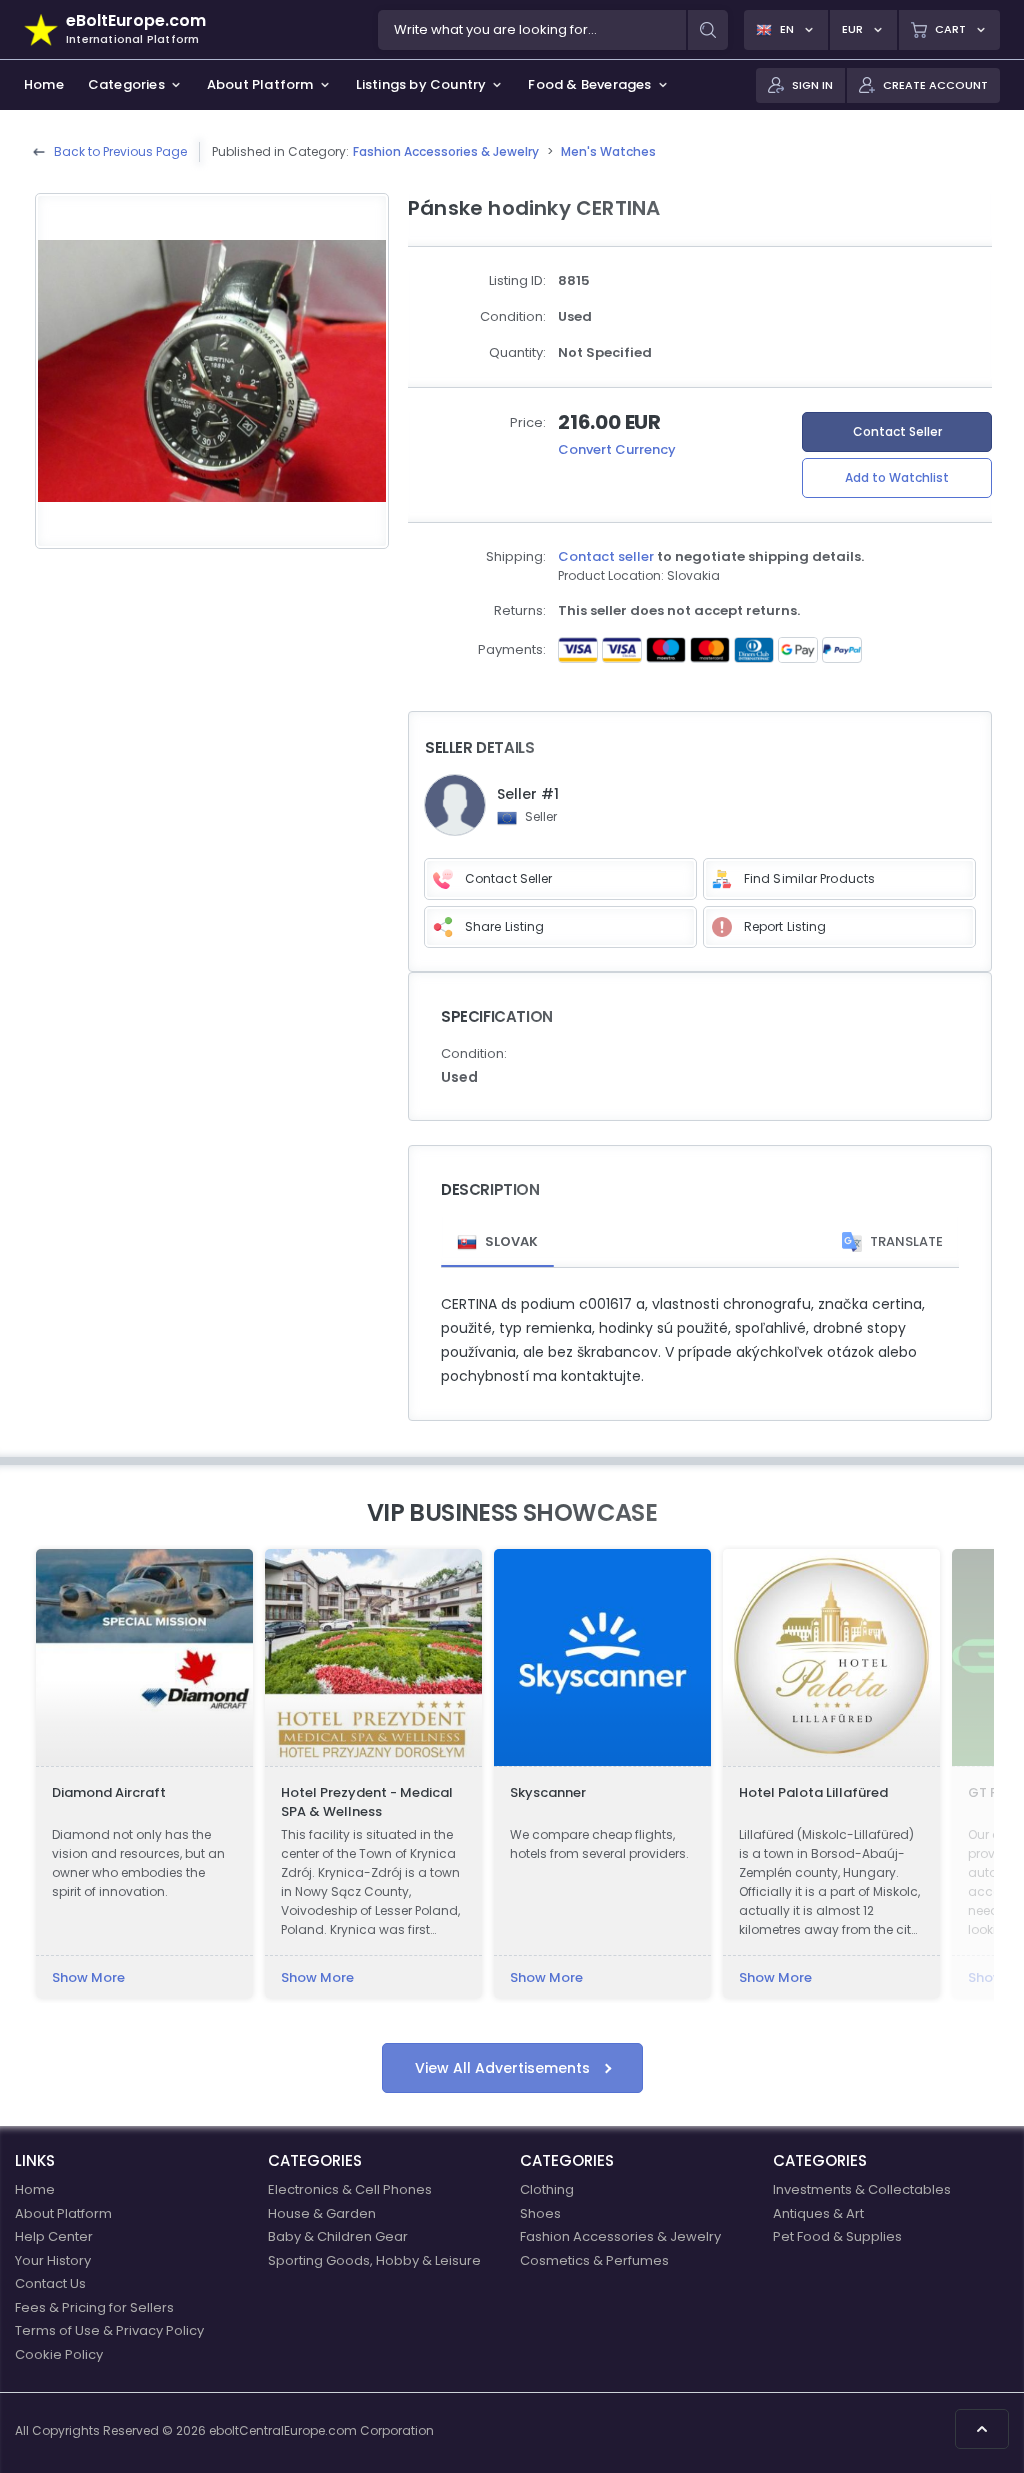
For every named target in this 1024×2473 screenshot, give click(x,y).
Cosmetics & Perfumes (594, 2260)
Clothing (547, 2189)
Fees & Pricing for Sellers (94, 2307)
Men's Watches (608, 151)
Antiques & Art (818, 2213)
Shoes (540, 2213)
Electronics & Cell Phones (350, 2189)
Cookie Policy (59, 2354)
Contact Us (50, 2283)
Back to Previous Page (120, 151)
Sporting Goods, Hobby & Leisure (374, 2260)
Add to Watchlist (897, 477)
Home (35, 2189)
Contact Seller (897, 431)
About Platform (63, 2213)
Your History (53, 2260)
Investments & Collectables (862, 2189)
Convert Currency (617, 449)
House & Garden (322, 2213)
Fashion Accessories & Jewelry (446, 151)
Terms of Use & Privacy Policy (109, 2330)
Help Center (54, 2236)
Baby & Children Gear (338, 2236)
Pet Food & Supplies (837, 2236)
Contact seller (606, 556)
